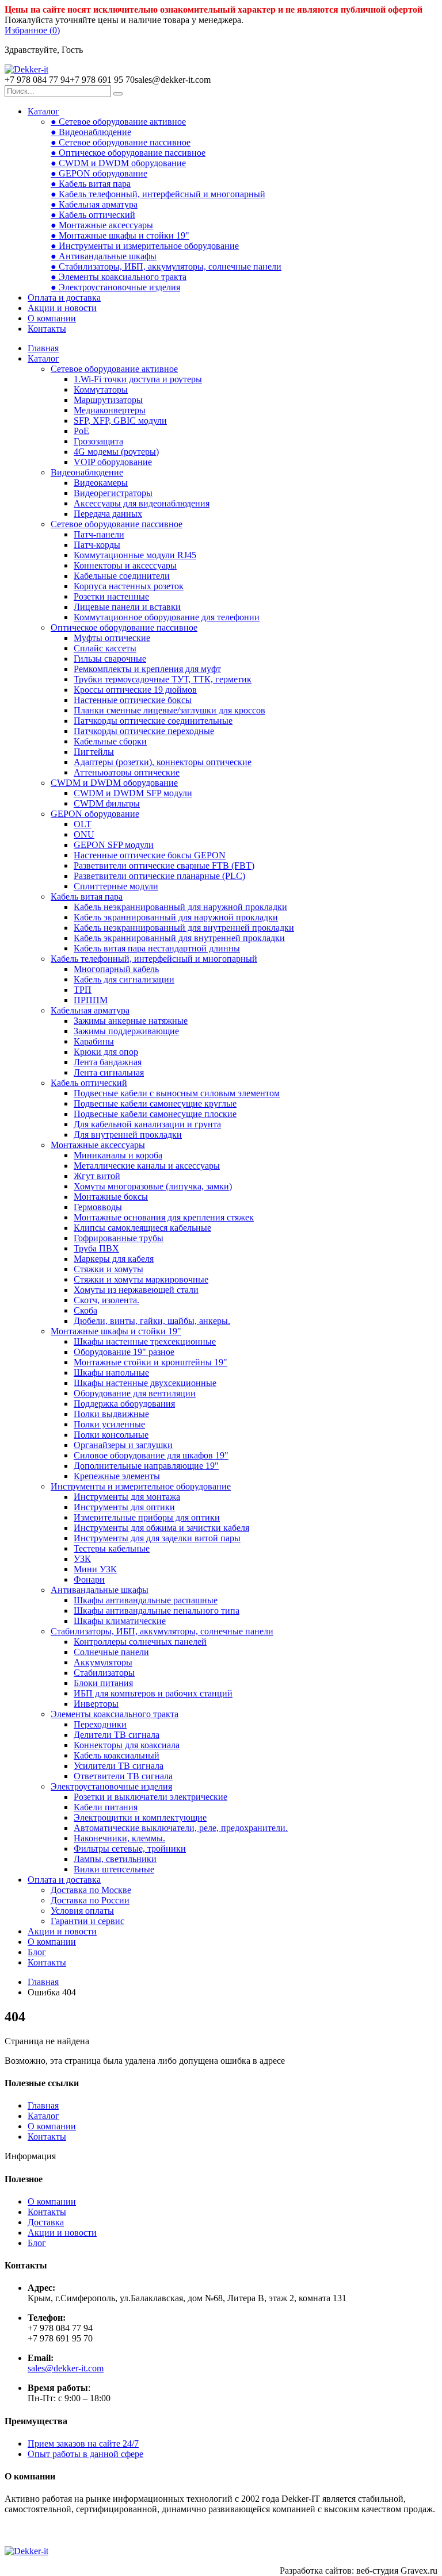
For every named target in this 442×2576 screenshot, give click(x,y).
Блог (37, 1952)
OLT (83, 824)
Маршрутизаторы (108, 400)
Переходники (100, 1724)
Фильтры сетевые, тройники (130, 1848)
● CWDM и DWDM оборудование (118, 163)
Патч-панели (99, 534)
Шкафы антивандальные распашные (146, 1600)
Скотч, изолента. (106, 1300)
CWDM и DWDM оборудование (114, 783)
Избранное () (32, 30)
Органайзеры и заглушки (123, 1445)
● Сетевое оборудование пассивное (121, 142)
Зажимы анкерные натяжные (131, 1021)
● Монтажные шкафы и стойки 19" (120, 235)
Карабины (94, 1041)
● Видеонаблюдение (91, 132)
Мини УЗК (95, 1569)
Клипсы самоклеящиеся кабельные (142, 1228)
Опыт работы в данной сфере (85, 2454)
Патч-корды (97, 545)
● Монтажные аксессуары (102, 225)
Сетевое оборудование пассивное (117, 524)
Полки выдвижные (111, 1414)
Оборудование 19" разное (124, 1352)
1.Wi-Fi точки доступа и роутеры (138, 379)
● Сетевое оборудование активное (118, 122)
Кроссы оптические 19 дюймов (135, 690)
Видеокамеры (101, 483)
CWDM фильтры (107, 803)
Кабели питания (106, 1807)
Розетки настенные (111, 596)
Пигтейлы (94, 752)
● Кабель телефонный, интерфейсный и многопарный (158, 194)
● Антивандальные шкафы (104, 256)
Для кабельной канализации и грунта (147, 1124)
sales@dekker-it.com (66, 2368)
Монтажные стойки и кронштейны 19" (150, 1362)
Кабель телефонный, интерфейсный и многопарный (154, 959)
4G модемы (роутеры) (116, 452)
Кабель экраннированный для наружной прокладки (176, 917)
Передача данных (108, 514)
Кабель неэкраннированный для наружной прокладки (180, 907)
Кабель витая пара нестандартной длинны (157, 948)
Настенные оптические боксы (133, 700)
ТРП (83, 990)
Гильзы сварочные (110, 659)
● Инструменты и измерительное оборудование (145, 246)
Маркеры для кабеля (114, 1259)
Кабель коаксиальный (117, 1755)
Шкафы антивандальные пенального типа (157, 1611)
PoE (81, 431)
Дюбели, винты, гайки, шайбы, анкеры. (152, 1321)
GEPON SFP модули (114, 845)
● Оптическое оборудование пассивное (128, 153)
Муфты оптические (112, 638)
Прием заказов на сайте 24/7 (83, 2443)
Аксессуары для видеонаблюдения (142, 503)
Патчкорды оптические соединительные (153, 721)
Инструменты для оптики (124, 1507)
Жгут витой (97, 1176)
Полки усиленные (109, 1424)
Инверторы (96, 1704)
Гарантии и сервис (87, 1921)
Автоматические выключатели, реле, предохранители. (181, 1828)
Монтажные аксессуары (98, 1145)
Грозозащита (98, 441)
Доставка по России (90, 1900)
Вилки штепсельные (114, 1869)
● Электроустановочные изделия (115, 287)
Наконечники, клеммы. (119, 1838)
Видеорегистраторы (113, 493)
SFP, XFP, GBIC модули (120, 421)
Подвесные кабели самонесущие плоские (155, 1114)
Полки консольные (111, 1435)
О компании (52, 318)
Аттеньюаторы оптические (127, 772)
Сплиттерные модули (116, 886)
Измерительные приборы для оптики (147, 1517)
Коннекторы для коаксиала (127, 1745)
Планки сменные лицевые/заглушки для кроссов (169, 710)
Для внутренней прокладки (128, 1135)
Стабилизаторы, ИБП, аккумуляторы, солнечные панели (162, 1631)
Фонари (89, 1579)
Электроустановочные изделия (111, 1786)
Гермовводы (98, 1207)
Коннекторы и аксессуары (125, 565)
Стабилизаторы (104, 1673)
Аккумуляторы (103, 1662)
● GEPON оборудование (99, 173)
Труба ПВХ (96, 1248)
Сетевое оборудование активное (114, 369)
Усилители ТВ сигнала (119, 1766)
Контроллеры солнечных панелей (140, 1642)
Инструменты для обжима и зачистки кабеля (161, 1528)
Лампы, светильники (115, 1859)
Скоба (85, 1310)
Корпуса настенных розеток (129, 586)
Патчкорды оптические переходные (144, 731)
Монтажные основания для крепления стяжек (164, 1217)
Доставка (46, 2222)
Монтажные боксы (111, 1197)
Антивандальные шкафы (100, 1590)
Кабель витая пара (87, 897)
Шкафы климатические (120, 1621)
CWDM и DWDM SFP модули (133, 793)
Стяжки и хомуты (108, 1269)
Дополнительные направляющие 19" (146, 1466)
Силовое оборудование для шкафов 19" (151, 1455)
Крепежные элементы (117, 1476)
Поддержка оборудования (124, 1404)
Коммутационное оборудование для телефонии (167, 617)
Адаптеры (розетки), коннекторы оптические (163, 762)
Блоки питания (103, 1683)
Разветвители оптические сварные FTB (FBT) (164, 865)
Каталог (43, 111)
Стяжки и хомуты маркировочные (141, 1279)
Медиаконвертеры (110, 410)
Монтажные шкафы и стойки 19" (116, 1331)
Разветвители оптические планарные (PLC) (159, 876)
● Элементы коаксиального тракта (119, 277)
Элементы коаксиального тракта (115, 1714)
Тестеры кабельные (112, 1548)
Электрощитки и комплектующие (140, 1817)
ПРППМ (91, 1000)
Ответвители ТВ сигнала (123, 1776)
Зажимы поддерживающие (126, 1031)
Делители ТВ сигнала (117, 1735)
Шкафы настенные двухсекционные (145, 1383)
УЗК (82, 1559)
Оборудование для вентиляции (135, 1393)
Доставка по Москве (91, 1890)
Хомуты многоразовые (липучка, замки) (153, 1186)
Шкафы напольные (111, 1373)
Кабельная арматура (90, 1010)
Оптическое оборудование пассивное (124, 627)
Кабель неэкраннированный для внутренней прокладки (184, 928)
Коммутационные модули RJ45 (135, 555)
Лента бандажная (108, 1062)
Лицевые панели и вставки (127, 607)
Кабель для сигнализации (124, 979)
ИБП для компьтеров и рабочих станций (153, 1693)
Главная (43, 348)
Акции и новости (62, 308)
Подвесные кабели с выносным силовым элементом (177, 1093)
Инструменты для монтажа (127, 1497)
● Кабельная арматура (94, 204)
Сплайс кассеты (105, 648)
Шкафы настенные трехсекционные (145, 1341)
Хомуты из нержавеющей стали (136, 1290)
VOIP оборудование (113, 462)
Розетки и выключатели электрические (150, 1797)
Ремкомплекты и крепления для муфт (147, 669)
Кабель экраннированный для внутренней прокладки (179, 938)
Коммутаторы (101, 389)
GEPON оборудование (95, 814)
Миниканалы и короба (118, 1155)
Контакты (47, 329)
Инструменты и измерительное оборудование (141, 1486)
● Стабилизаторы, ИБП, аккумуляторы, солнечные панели (166, 266)
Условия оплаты (82, 1911)
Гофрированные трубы (119, 1238)
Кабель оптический (89, 1083)
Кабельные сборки (110, 741)
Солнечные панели (111, 1652)
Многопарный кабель (116, 969)
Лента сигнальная (109, 1072)
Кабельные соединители (122, 576)
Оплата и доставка (64, 297)
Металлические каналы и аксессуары (147, 1166)
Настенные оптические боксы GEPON (150, 855)
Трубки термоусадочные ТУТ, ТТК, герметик (163, 679)
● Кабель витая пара (91, 184)
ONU (84, 834)
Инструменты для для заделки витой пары (157, 1538)
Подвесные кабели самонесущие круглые (155, 1103)
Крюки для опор (106, 1052)
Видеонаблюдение (87, 472)
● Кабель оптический (93, 215)
